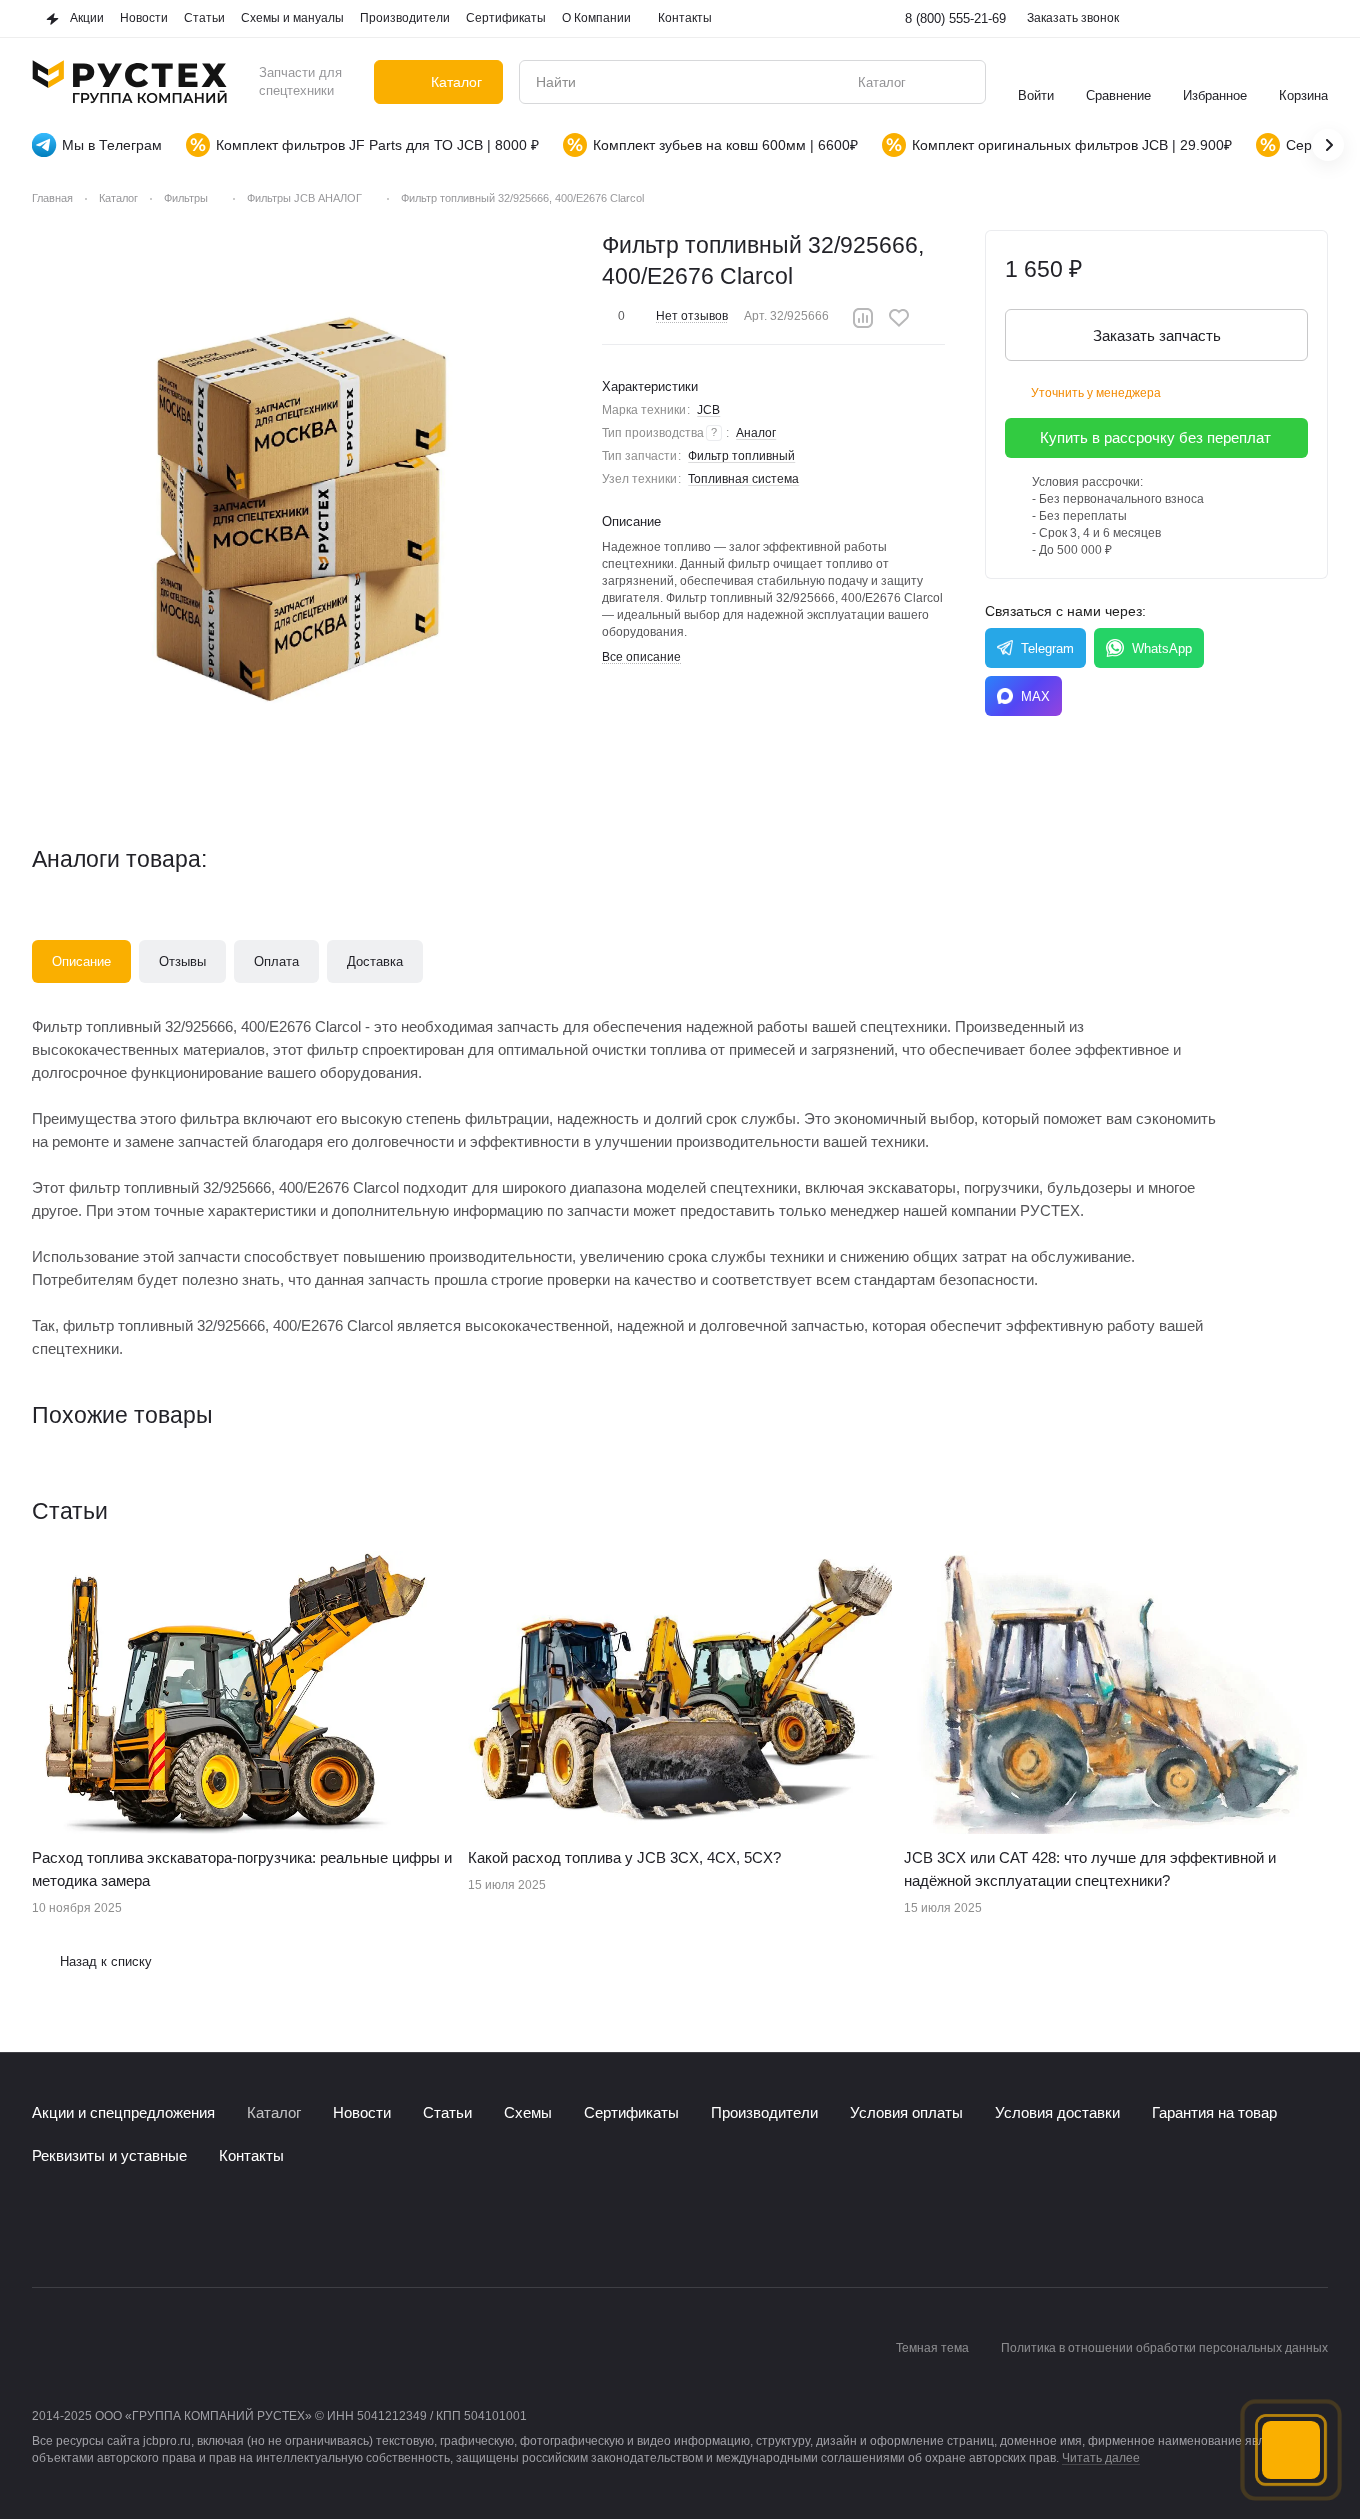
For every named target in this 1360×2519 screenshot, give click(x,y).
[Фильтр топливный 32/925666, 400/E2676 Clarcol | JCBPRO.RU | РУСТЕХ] (304, 502)
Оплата (276, 961)
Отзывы (182, 961)
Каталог (274, 2112)
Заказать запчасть (1157, 335)
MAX (1035, 696)
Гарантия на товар (1214, 2112)
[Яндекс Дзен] (164, 2227)
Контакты (251, 2155)
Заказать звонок (1073, 18)
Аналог (756, 433)
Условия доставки (1057, 2112)
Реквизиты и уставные (109, 2155)
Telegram (1047, 648)
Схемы (528, 2112)
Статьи (447, 2112)
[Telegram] (84, 2227)
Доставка (375, 961)
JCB (708, 410)
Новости (362, 2112)
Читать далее (1101, 2458)
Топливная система (743, 479)
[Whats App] (124, 2227)
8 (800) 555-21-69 (955, 18)
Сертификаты (631, 2112)
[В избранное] (899, 318)
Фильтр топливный (741, 456)
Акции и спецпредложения (123, 2112)
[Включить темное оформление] (1316, 19)
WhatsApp (1162, 648)
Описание (81, 961)
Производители (764, 2112)
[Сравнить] (863, 318)
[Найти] (960, 82)
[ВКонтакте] (44, 2227)
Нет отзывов (692, 316)
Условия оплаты (906, 2112)
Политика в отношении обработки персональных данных (1164, 2348)
